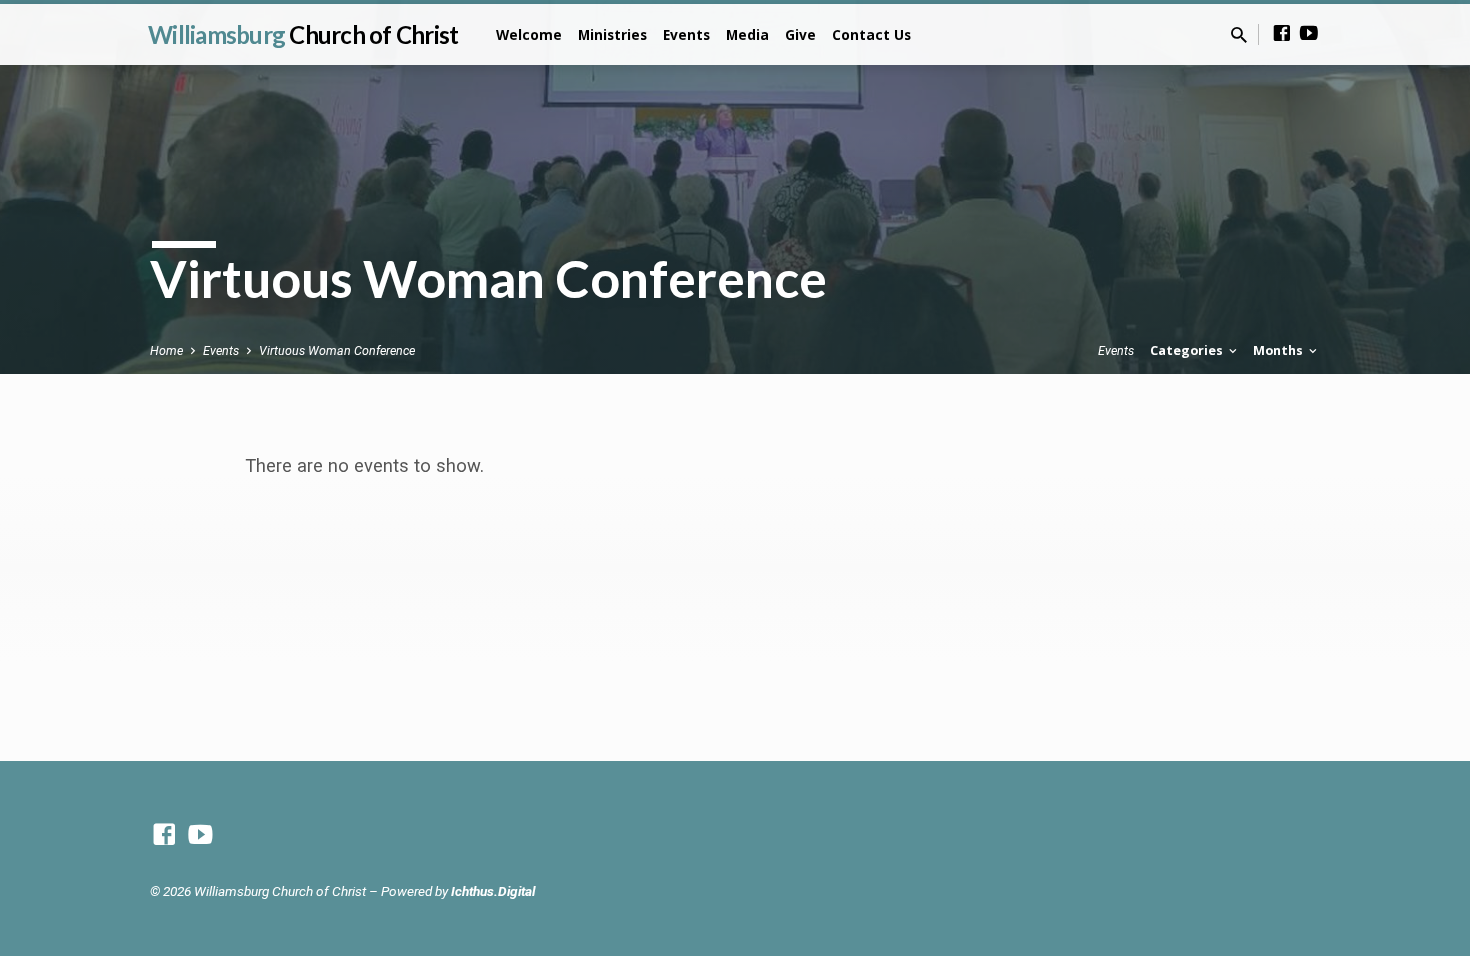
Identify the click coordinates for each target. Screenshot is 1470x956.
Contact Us (871, 34)
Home (166, 350)
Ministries (612, 34)
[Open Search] (1239, 35)
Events (686, 34)
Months (1279, 350)
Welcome (529, 34)
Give (800, 34)
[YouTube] (1309, 33)
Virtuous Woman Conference (337, 350)
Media (747, 34)
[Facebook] (1282, 33)
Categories (1188, 350)
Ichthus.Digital (493, 891)
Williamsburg (303, 34)
